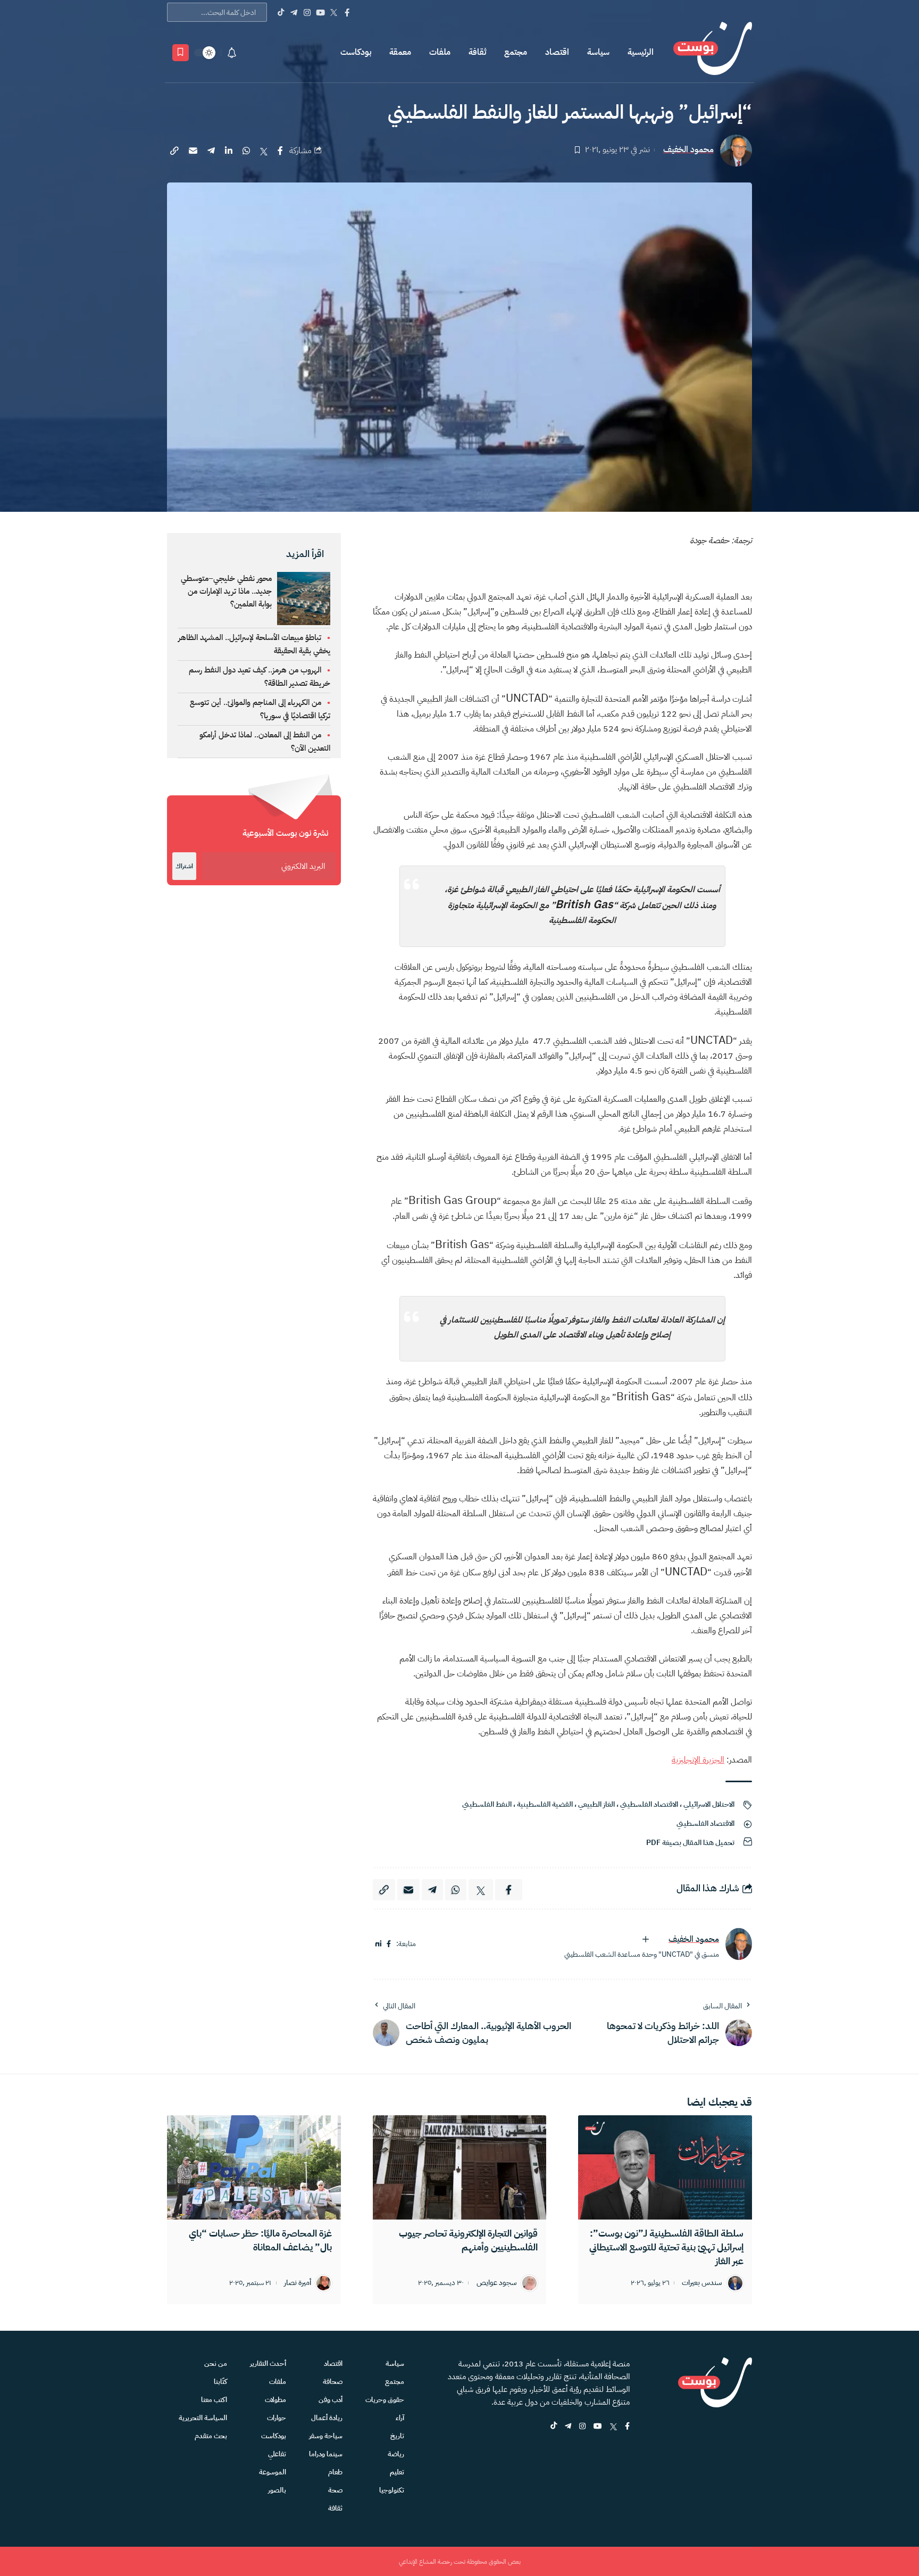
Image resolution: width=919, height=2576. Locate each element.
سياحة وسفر (326, 2436)
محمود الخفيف (688, 150)
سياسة (598, 52)
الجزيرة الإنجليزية (698, 1760)
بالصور (277, 2490)
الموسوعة (273, 2472)
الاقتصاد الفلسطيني (649, 1804)
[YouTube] (320, 12)
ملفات (440, 52)
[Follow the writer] (646, 1939)
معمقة (400, 52)
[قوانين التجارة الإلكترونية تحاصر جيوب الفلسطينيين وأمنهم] (460, 2167)
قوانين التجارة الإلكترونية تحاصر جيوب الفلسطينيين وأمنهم (468, 2240)
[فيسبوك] (389, 1944)
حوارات (277, 2418)
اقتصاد (557, 52)
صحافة (333, 2382)
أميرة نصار (298, 2283)
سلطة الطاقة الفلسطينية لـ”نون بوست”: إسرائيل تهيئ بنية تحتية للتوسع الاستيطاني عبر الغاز (666, 2247)
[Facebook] (347, 12)
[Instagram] (307, 12)
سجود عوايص (497, 2283)
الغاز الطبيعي (596, 1804)
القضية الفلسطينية (545, 1804)
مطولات (275, 2400)
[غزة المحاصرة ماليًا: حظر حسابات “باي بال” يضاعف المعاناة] (254, 2167)
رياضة (396, 2454)
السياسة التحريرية (203, 2418)
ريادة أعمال (327, 2418)
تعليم (397, 2472)
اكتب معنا (214, 2400)
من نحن (216, 2363)
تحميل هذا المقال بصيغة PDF (690, 1843)
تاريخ (397, 2436)
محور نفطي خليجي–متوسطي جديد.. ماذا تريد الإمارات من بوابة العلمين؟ (226, 591)
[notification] (232, 53)
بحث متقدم (211, 2436)
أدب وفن (331, 2400)
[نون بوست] (713, 52)
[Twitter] (334, 12)
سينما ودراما (326, 2454)
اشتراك (184, 866)
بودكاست (356, 52)
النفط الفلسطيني (487, 1804)
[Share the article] (280, 151)
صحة (335, 2490)
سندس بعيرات (702, 2283)
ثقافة (477, 52)
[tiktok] (554, 2427)
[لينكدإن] (378, 1944)
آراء (400, 2418)
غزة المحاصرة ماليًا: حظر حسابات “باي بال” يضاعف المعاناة (260, 2240)
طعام (335, 2472)
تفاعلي (277, 2454)
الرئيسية (641, 52)
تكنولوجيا (392, 2490)
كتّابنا (220, 2382)
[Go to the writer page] (739, 1944)
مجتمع (516, 52)
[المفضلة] (181, 53)
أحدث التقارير (268, 2363)
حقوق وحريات (385, 2400)
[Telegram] (294, 12)
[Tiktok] (281, 12)
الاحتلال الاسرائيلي (709, 1804)
